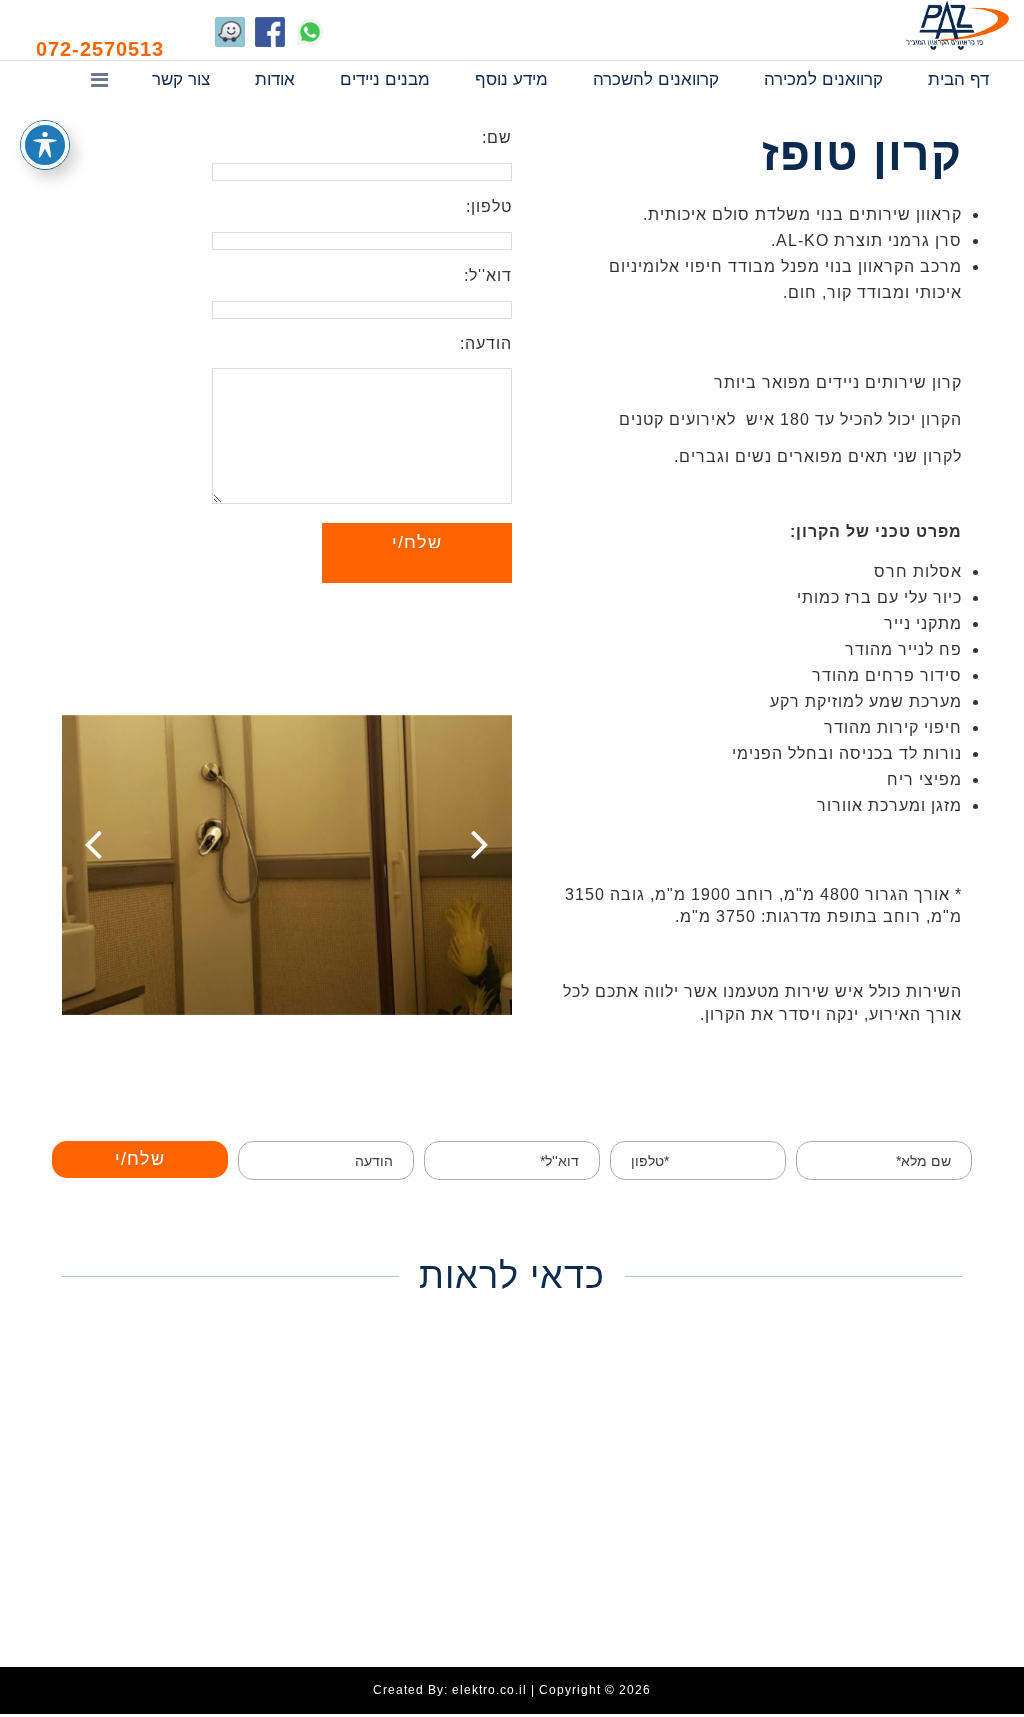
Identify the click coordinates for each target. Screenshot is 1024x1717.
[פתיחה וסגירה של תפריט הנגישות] (45, 145)
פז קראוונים (957, 25)
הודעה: (486, 343)
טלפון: (489, 206)
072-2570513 (100, 49)
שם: (497, 137)
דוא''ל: (488, 275)
